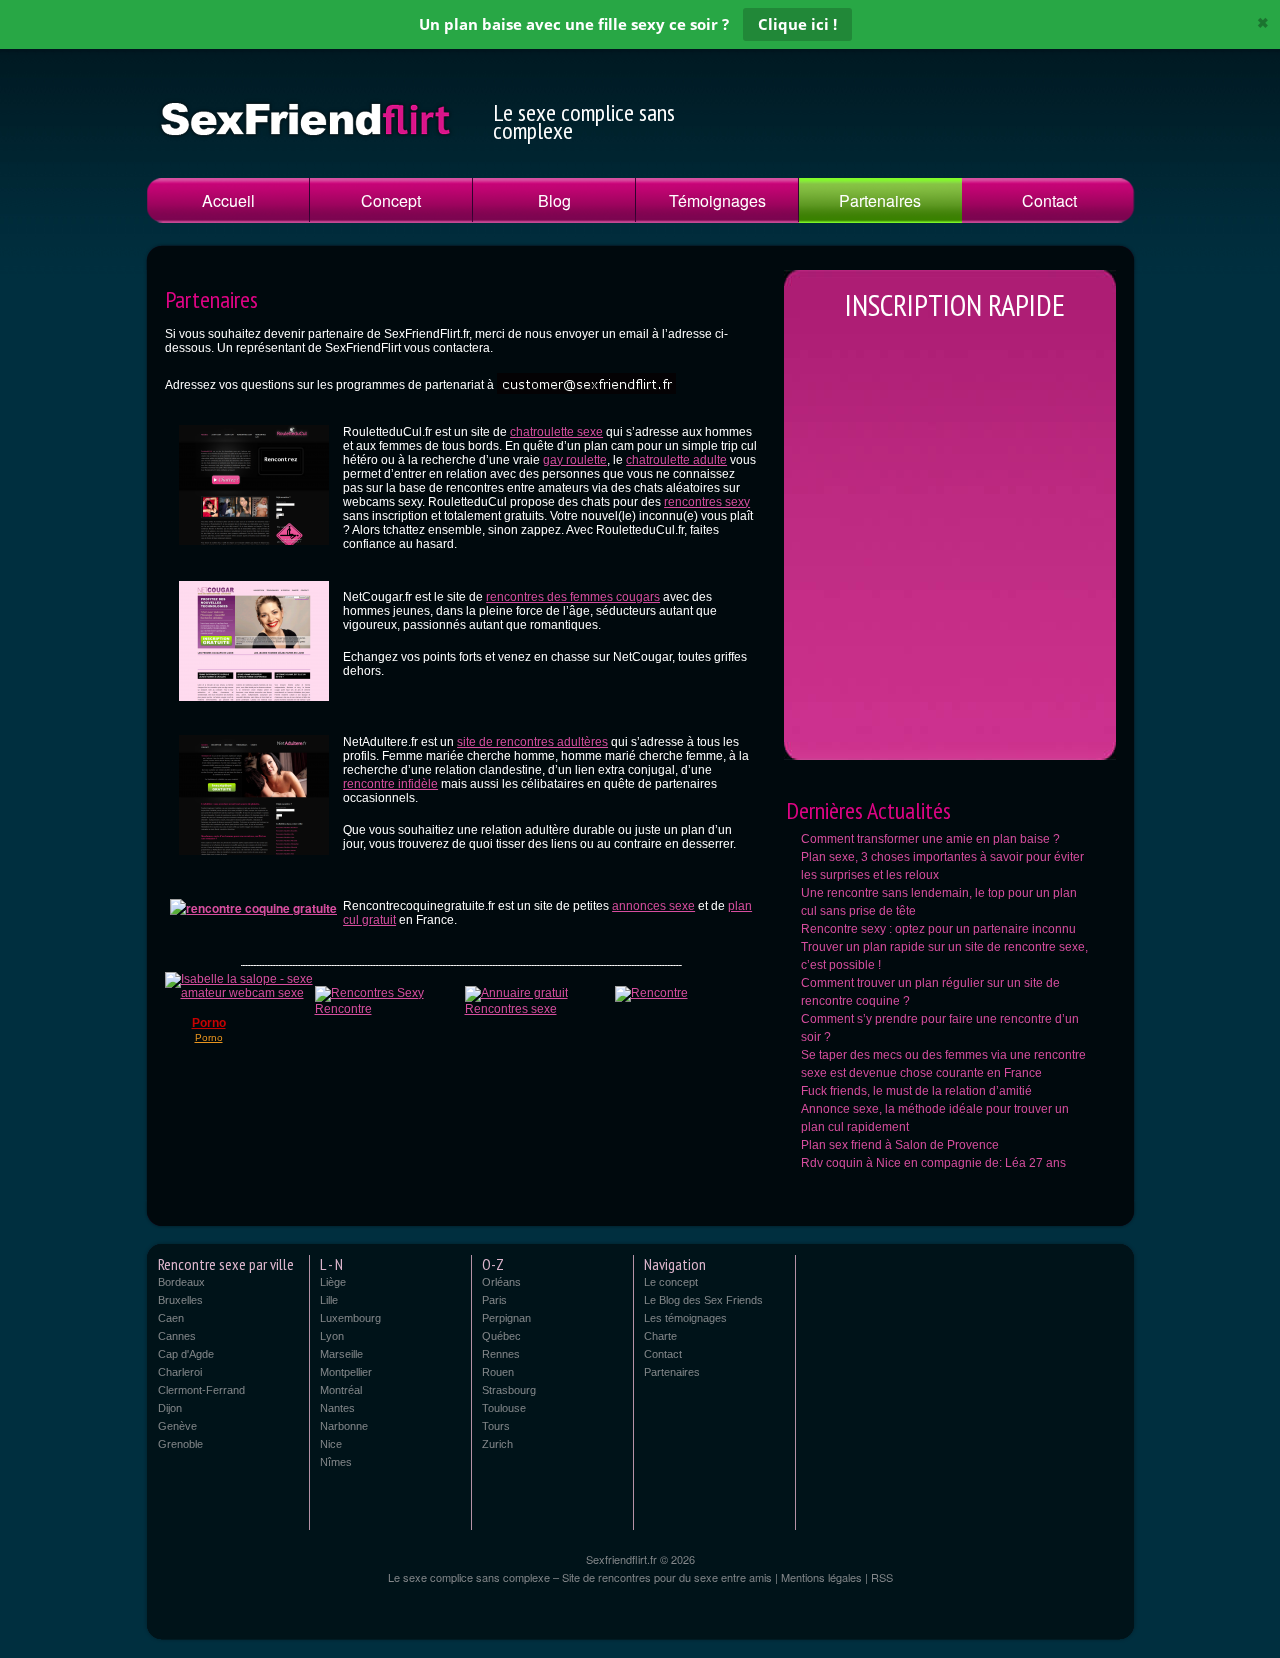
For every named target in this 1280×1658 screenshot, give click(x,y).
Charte (660, 1336)
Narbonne (344, 1426)
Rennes (501, 1354)
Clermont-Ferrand (201, 1390)
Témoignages (717, 200)
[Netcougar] (254, 711)
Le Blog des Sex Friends (703, 1300)
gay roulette (575, 460)
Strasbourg (509, 1390)
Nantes (337, 1408)
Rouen (498, 1372)
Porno (209, 1023)
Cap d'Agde (186, 1354)
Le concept (671, 1282)
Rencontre (343, 1009)
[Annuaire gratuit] (516, 993)
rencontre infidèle (390, 784)
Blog (554, 200)
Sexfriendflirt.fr (623, 1559)
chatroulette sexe (556, 432)
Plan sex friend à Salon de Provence (900, 1145)
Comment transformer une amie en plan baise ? (930, 839)
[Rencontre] (651, 993)
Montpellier (346, 1372)
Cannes (177, 1336)
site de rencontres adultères (532, 742)
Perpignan (506, 1318)
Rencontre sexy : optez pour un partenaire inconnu (938, 929)
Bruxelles (180, 1300)
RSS (882, 1577)
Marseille (341, 1354)
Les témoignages (685, 1318)
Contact (1049, 200)
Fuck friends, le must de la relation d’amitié (916, 1091)
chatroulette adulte (676, 460)
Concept (391, 200)
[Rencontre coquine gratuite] (253, 908)
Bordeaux (181, 1282)
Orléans (501, 1282)
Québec (501, 1336)
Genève (177, 1426)
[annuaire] (369, 993)
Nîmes (336, 1462)
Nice (331, 1444)
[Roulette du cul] (254, 555)
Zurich (497, 1444)
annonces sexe (653, 906)
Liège (333, 1282)
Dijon (170, 1408)
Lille (329, 1300)
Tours (496, 1426)
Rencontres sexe (511, 1009)
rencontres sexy (707, 502)
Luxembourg (350, 1318)
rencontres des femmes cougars (573, 597)
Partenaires (880, 200)
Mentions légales (821, 1577)
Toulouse (504, 1408)
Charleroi (180, 1372)
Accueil (228, 200)
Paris (494, 1300)
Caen (171, 1318)
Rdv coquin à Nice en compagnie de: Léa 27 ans (933, 1163)
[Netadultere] (254, 865)
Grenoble (180, 1444)
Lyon (332, 1336)
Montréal (341, 1390)
